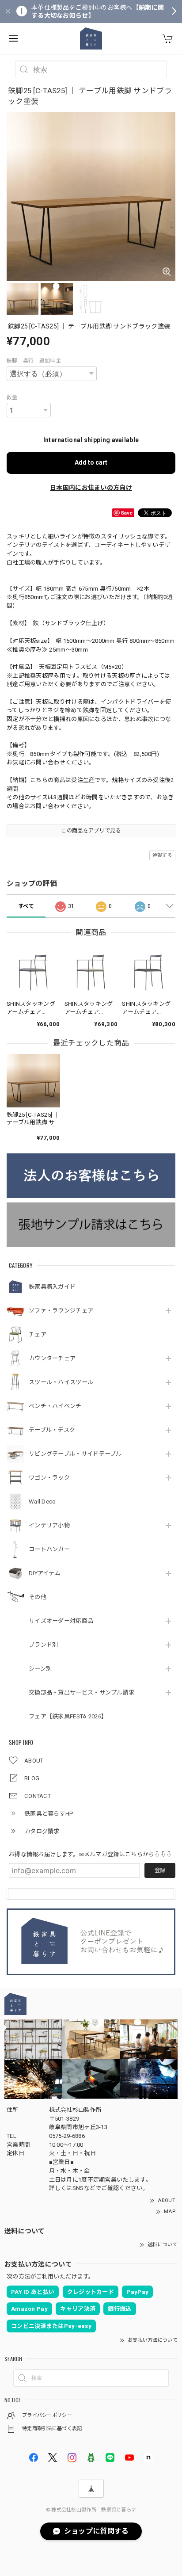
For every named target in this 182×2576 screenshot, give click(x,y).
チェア (38, 1334)
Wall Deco (42, 1502)
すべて (26, 906)
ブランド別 (44, 1645)
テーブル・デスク (52, 1430)
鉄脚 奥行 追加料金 (34, 361)
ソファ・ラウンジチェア (61, 1311)
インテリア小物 (49, 1525)
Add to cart (91, 462)
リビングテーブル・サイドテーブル (75, 1454)
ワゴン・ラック (49, 1478)
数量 (12, 397)
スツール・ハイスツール (61, 1382)
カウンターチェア (52, 1358)
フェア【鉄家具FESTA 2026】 (68, 1716)
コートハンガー (49, 1549)
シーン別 (40, 1669)
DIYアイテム (45, 1573)
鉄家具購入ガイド (52, 1287)
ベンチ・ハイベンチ (55, 1406)
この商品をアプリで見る (91, 831)
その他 (38, 1597)
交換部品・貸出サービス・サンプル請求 (82, 1693)
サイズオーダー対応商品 (61, 1621)
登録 (160, 1870)
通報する (162, 855)
